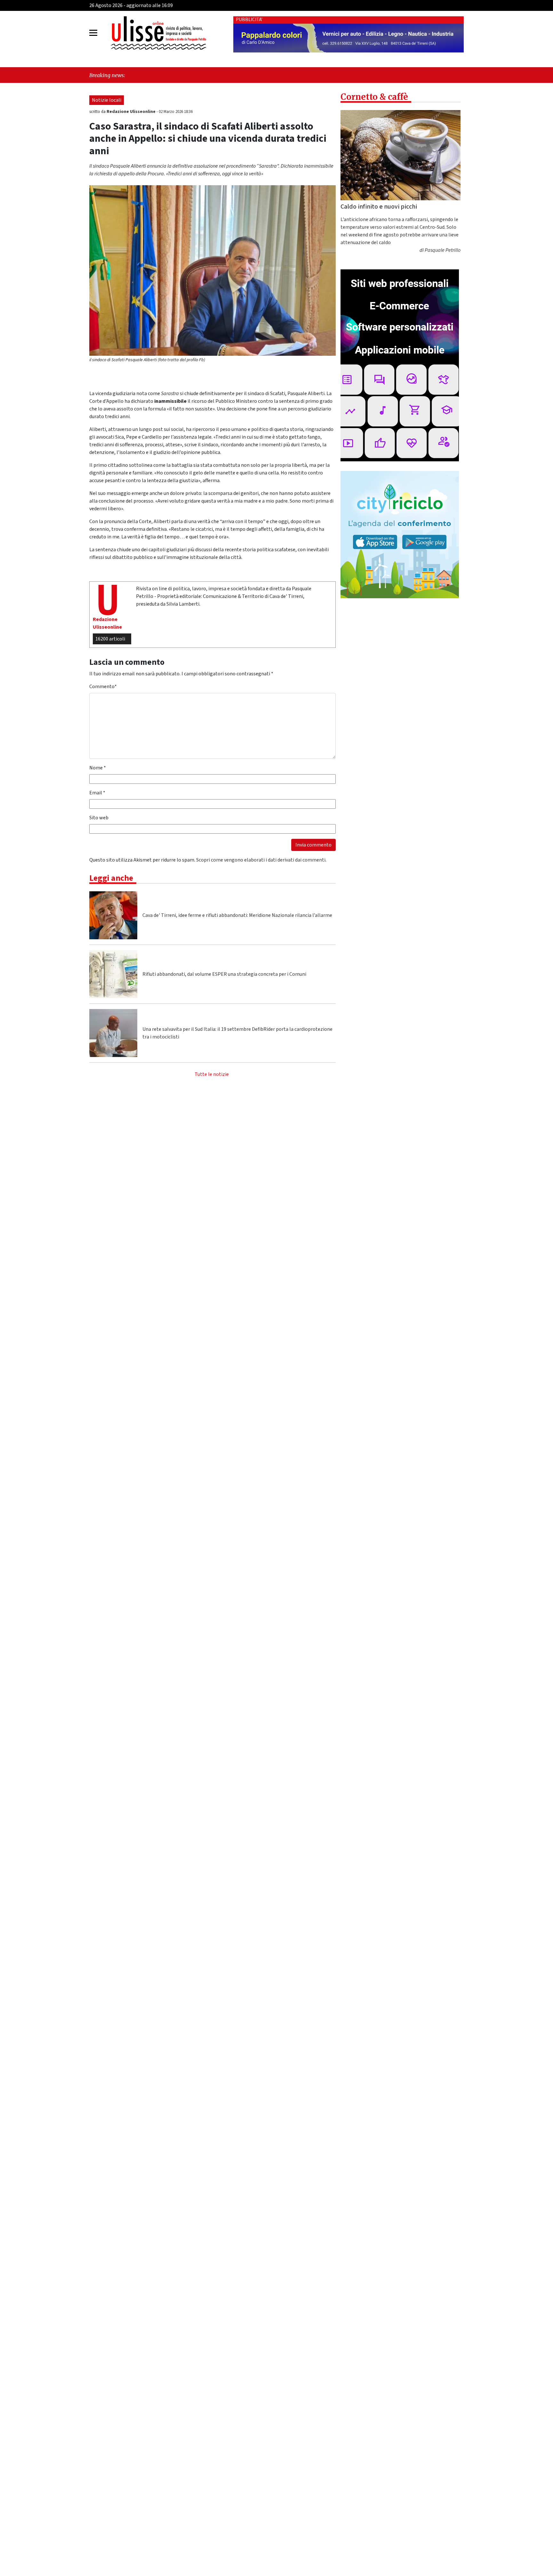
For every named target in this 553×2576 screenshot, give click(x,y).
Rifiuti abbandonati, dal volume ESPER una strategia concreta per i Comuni (224, 974)
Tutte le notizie (212, 1074)
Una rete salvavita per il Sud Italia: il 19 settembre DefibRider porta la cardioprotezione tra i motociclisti (237, 1033)
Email (97, 793)
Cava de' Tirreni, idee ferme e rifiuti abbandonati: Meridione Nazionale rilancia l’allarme (237, 915)
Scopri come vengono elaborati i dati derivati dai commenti (261, 860)
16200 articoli (110, 639)
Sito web (99, 818)
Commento (103, 687)
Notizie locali (107, 100)
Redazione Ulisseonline (132, 112)
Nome (98, 768)
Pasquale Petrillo (443, 250)
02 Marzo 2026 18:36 (176, 112)
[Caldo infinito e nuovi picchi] (401, 155)
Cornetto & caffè (374, 97)
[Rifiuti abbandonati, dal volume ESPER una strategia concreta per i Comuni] (113, 974)
